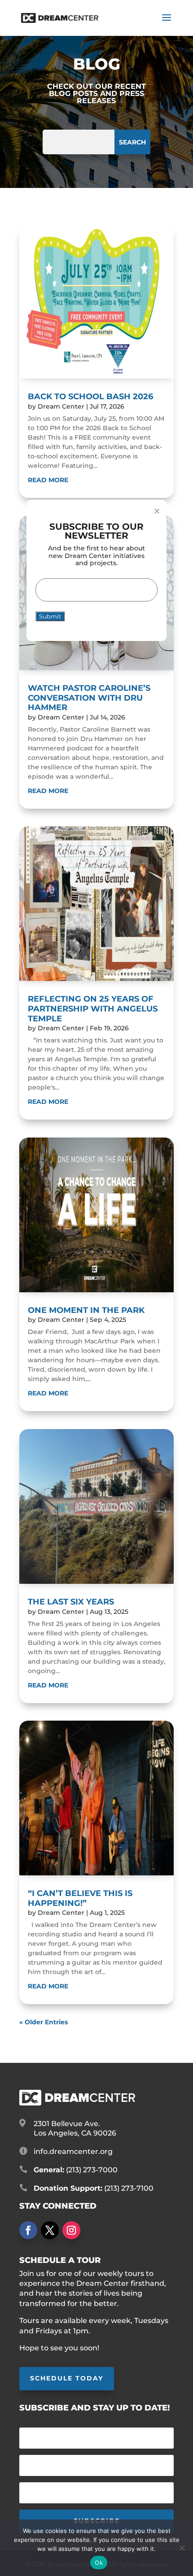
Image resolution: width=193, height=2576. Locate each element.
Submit (50, 616)
